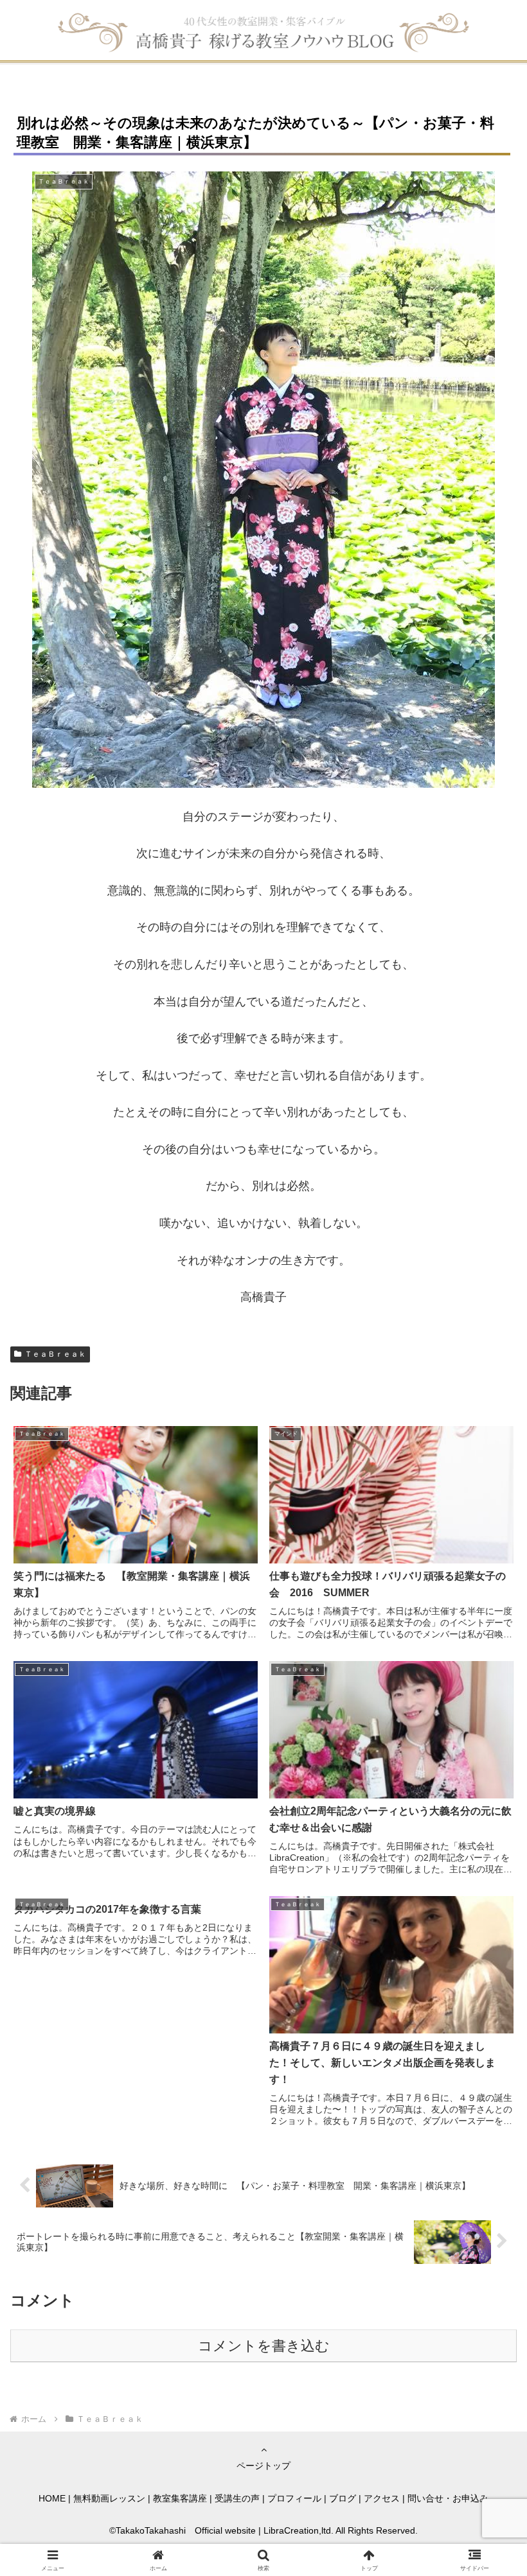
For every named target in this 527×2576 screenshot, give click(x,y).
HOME (52, 2498)
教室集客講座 (180, 2498)
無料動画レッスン (109, 2498)
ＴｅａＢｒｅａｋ (55, 1354)
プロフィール (294, 2498)
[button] (487, 1980)
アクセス (382, 2498)
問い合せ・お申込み (448, 2498)
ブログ (343, 2498)
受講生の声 (237, 2498)
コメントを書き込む (264, 2346)
